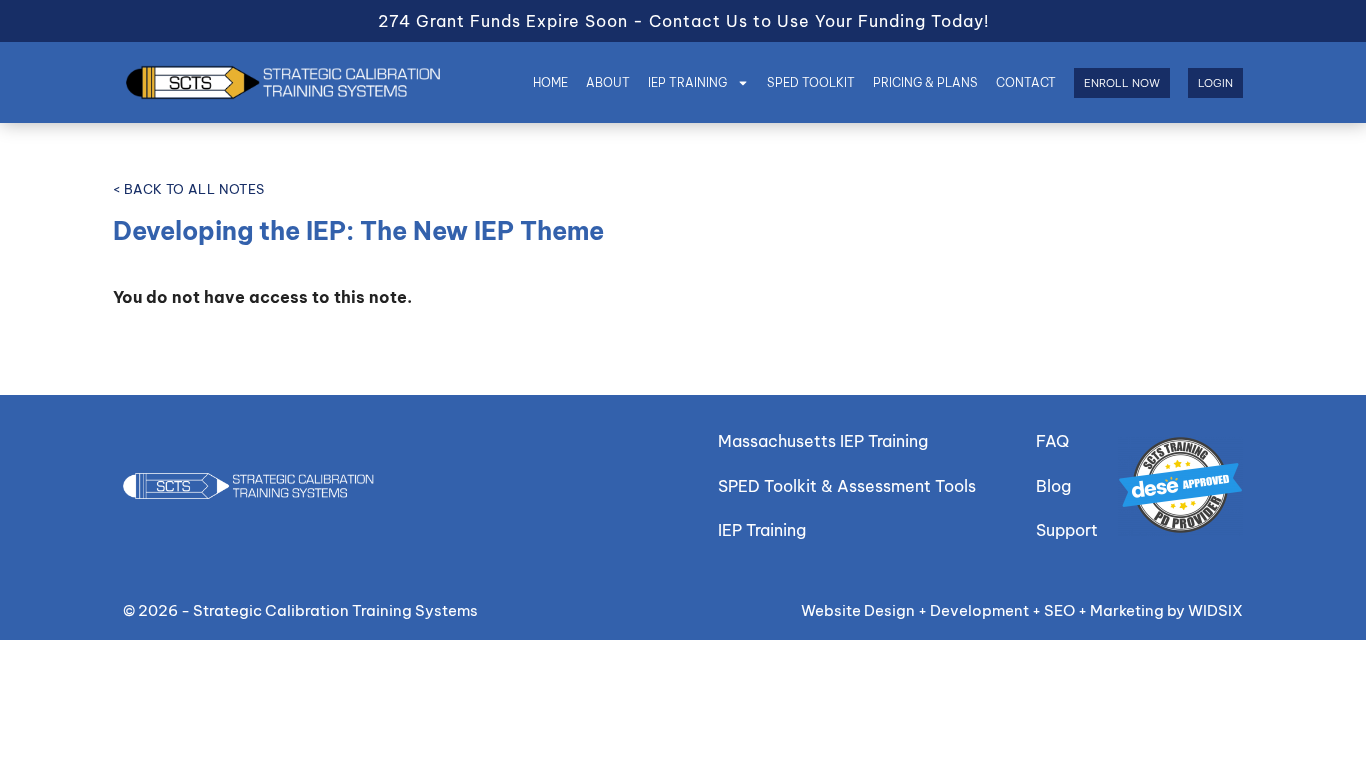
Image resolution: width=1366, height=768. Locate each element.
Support (1067, 530)
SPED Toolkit (811, 82)
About (608, 82)
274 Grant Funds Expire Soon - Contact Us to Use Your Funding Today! (683, 21)
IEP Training (687, 82)
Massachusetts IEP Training (823, 441)
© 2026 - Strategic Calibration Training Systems (300, 610)
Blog (1053, 486)
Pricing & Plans (925, 82)
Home (550, 82)
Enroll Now (1122, 83)
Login (1215, 83)
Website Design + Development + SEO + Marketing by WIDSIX (1022, 610)
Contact (1026, 82)
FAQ (1052, 441)
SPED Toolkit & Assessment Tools (847, 486)
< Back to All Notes (189, 189)
